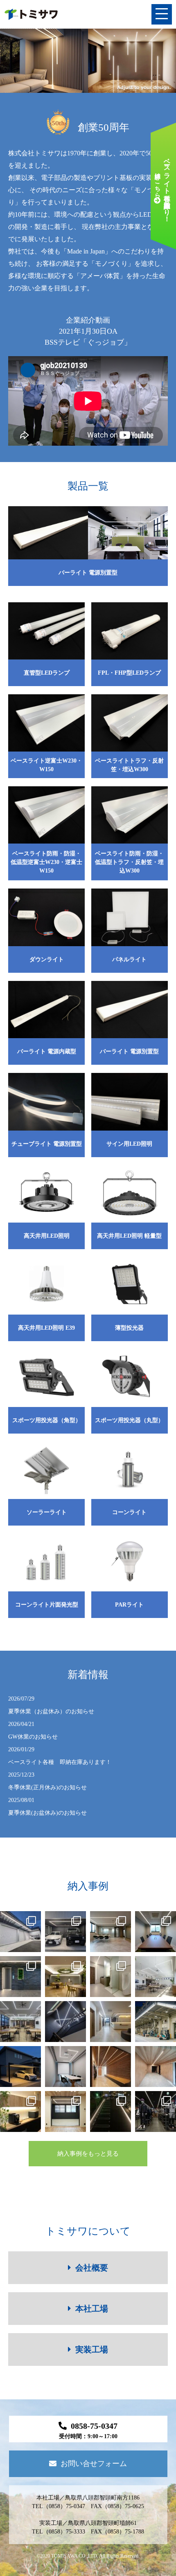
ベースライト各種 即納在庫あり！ (162, 186)
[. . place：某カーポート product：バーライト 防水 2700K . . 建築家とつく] (20, 2067)
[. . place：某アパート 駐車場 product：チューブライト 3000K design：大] (111, 2112)
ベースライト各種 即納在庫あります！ (60, 1756)
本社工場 (92, 2309)
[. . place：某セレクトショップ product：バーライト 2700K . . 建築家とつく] (111, 2067)
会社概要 (92, 2268)
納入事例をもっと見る (88, 2154)
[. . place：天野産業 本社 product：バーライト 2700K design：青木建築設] (65, 1977)
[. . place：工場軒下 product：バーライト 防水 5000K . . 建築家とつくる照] (156, 2022)
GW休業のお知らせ (33, 1730)
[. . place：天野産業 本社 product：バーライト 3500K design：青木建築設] (111, 1932)
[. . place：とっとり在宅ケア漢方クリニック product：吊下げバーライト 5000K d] (156, 1977)
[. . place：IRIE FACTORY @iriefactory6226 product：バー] (20, 1932)
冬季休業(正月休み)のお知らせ (47, 1781)
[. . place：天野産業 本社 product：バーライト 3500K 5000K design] (156, 1932)
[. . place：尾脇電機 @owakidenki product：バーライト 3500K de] (156, 2067)
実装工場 (92, 2349)
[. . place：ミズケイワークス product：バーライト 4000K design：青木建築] (156, 2112)
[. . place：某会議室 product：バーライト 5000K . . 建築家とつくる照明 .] (65, 2067)
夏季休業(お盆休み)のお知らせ (47, 1806)
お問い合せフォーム (94, 2464)
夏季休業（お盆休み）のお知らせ (51, 1705)
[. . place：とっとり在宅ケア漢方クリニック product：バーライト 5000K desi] (65, 2022)
